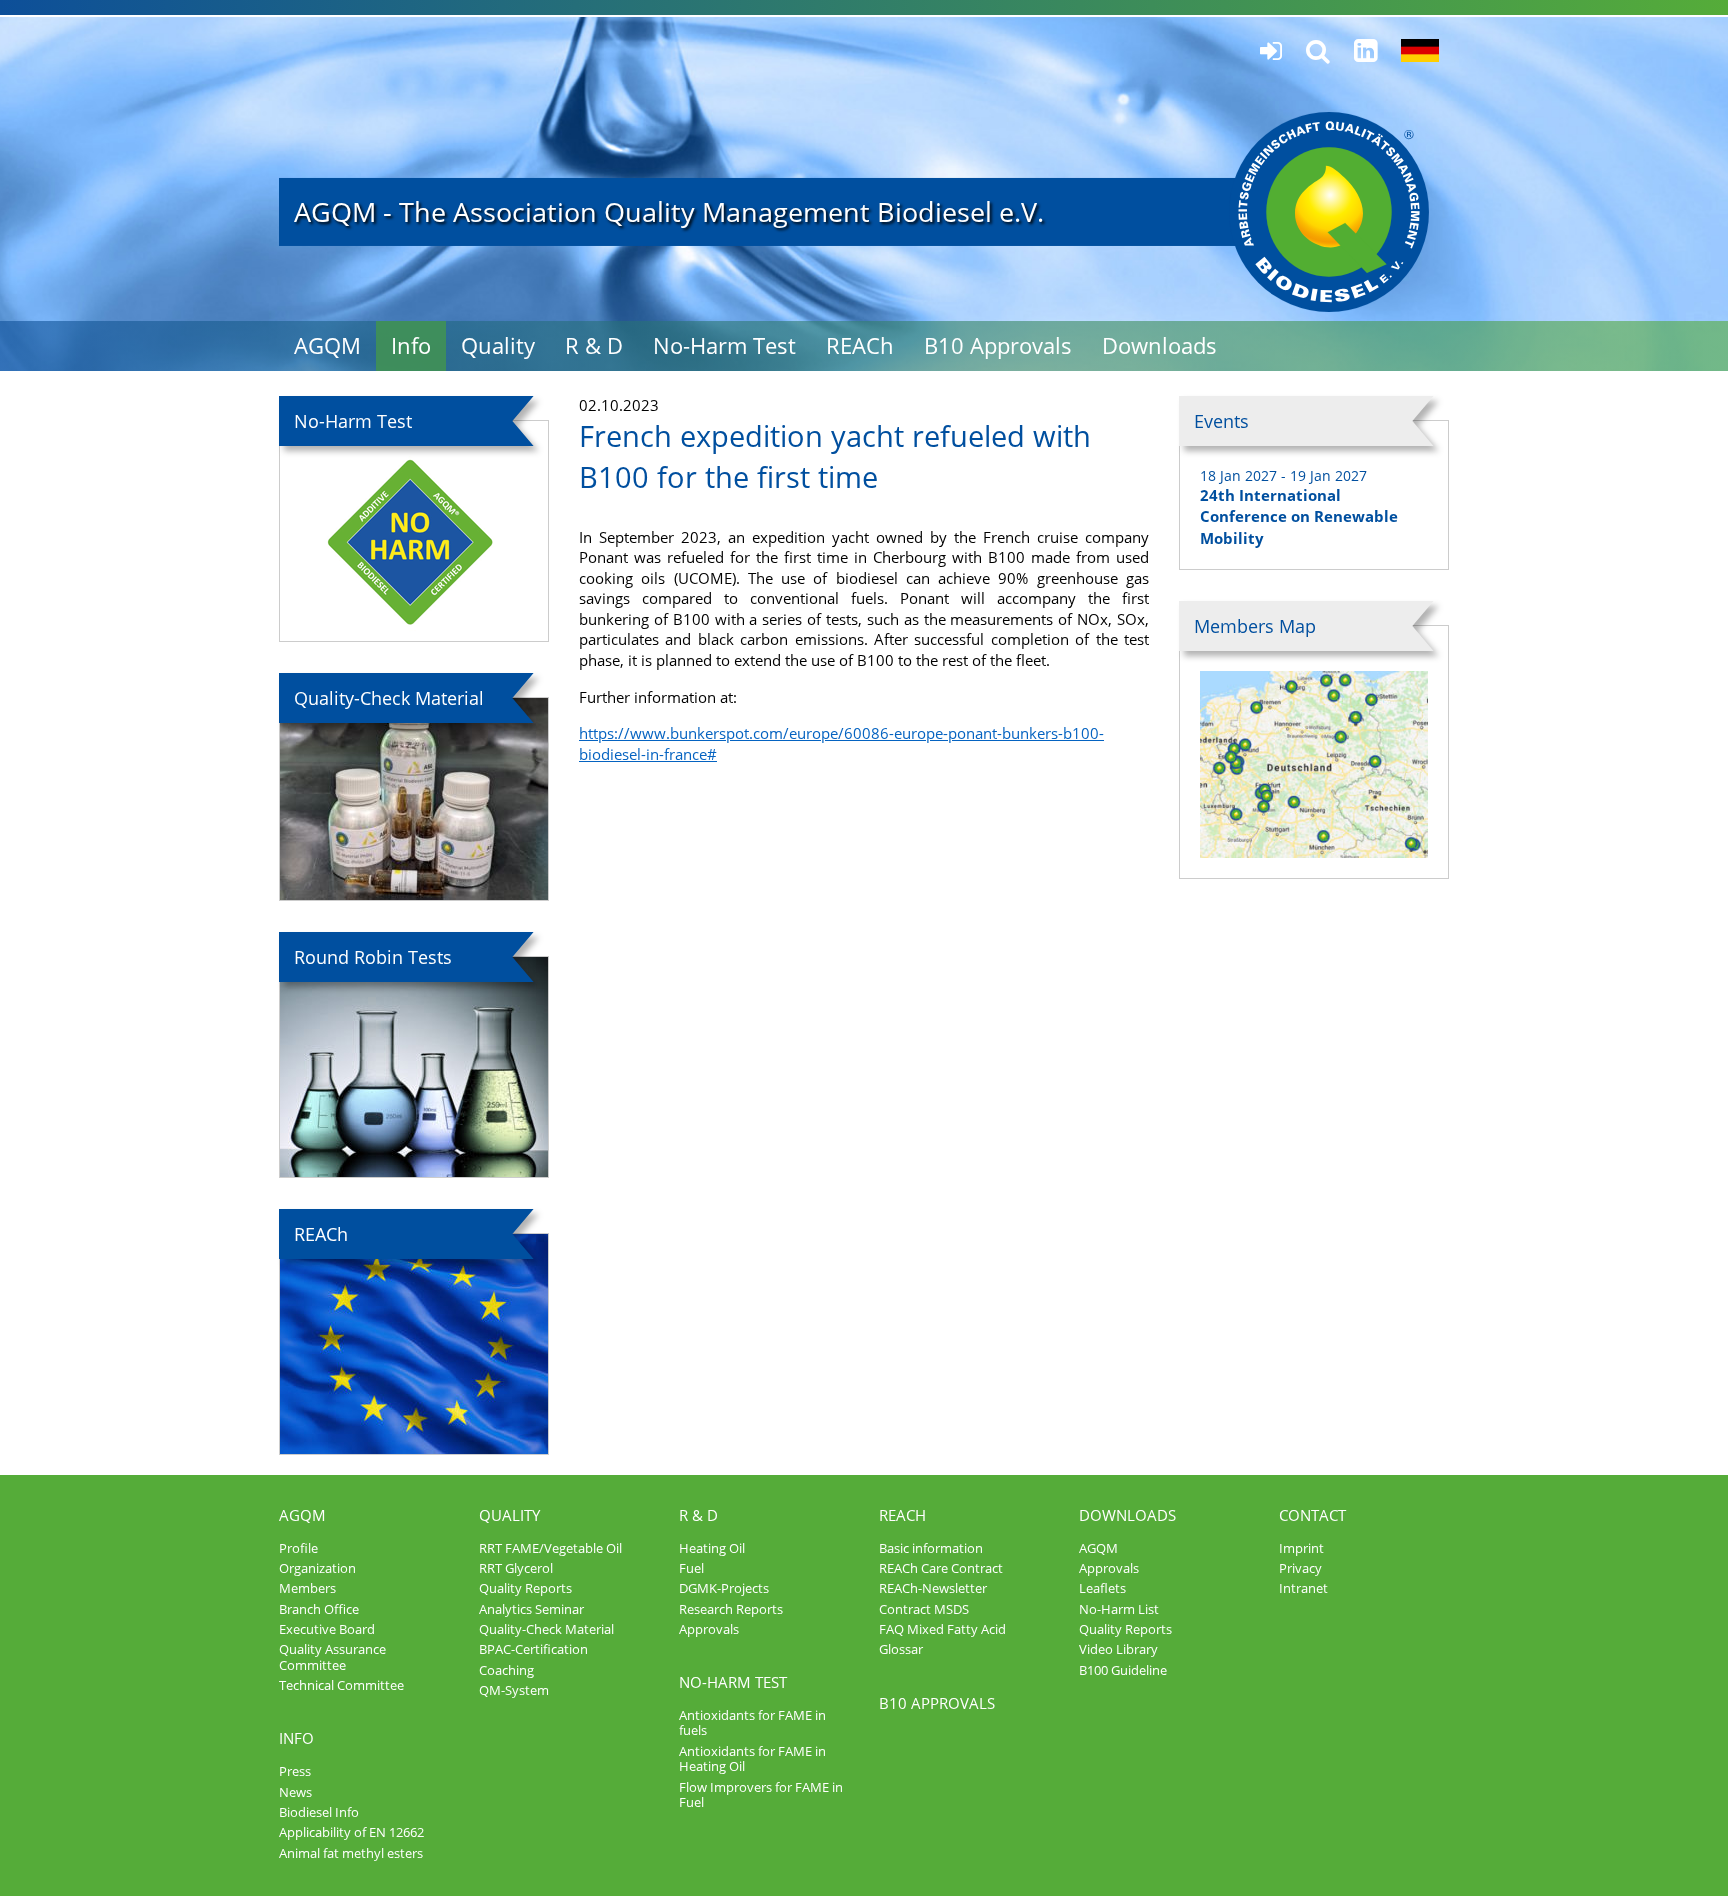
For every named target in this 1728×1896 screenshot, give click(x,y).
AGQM (327, 345)
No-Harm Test (724, 345)
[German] (1420, 51)
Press (295, 1771)
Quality (498, 345)
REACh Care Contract (941, 1568)
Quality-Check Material (546, 1629)
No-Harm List (1119, 1609)
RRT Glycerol (516, 1568)
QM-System (514, 1690)
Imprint (1301, 1548)
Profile (298, 1548)
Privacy (1300, 1568)
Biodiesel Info (319, 1812)
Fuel (691, 1568)
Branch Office (319, 1609)
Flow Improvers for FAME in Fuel (761, 1794)
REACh (860, 345)
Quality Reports (525, 1588)
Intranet (1303, 1588)
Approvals (709, 1629)
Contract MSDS (924, 1609)
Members (307, 1588)
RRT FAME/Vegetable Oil (550, 1548)
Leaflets (1102, 1588)
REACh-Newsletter (933, 1588)
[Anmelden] (1271, 51)
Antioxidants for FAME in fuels (752, 1722)
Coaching (506, 1670)
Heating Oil (712, 1548)
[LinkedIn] (1365, 50)
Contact (1312, 1515)
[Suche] (1318, 51)
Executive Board (327, 1629)
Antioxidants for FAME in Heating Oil (752, 1758)
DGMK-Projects (724, 1588)
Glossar (901, 1649)
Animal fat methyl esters (351, 1853)
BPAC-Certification (533, 1649)
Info (411, 345)
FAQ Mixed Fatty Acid (942, 1629)
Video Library (1118, 1649)
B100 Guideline (1123, 1670)
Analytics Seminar (531, 1609)
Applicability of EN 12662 (351, 1832)
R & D (594, 345)
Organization (317, 1568)
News (295, 1792)
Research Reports (731, 1609)
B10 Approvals (998, 345)
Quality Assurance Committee (332, 1656)
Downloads (1159, 345)
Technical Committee (341, 1685)
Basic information (931, 1548)
